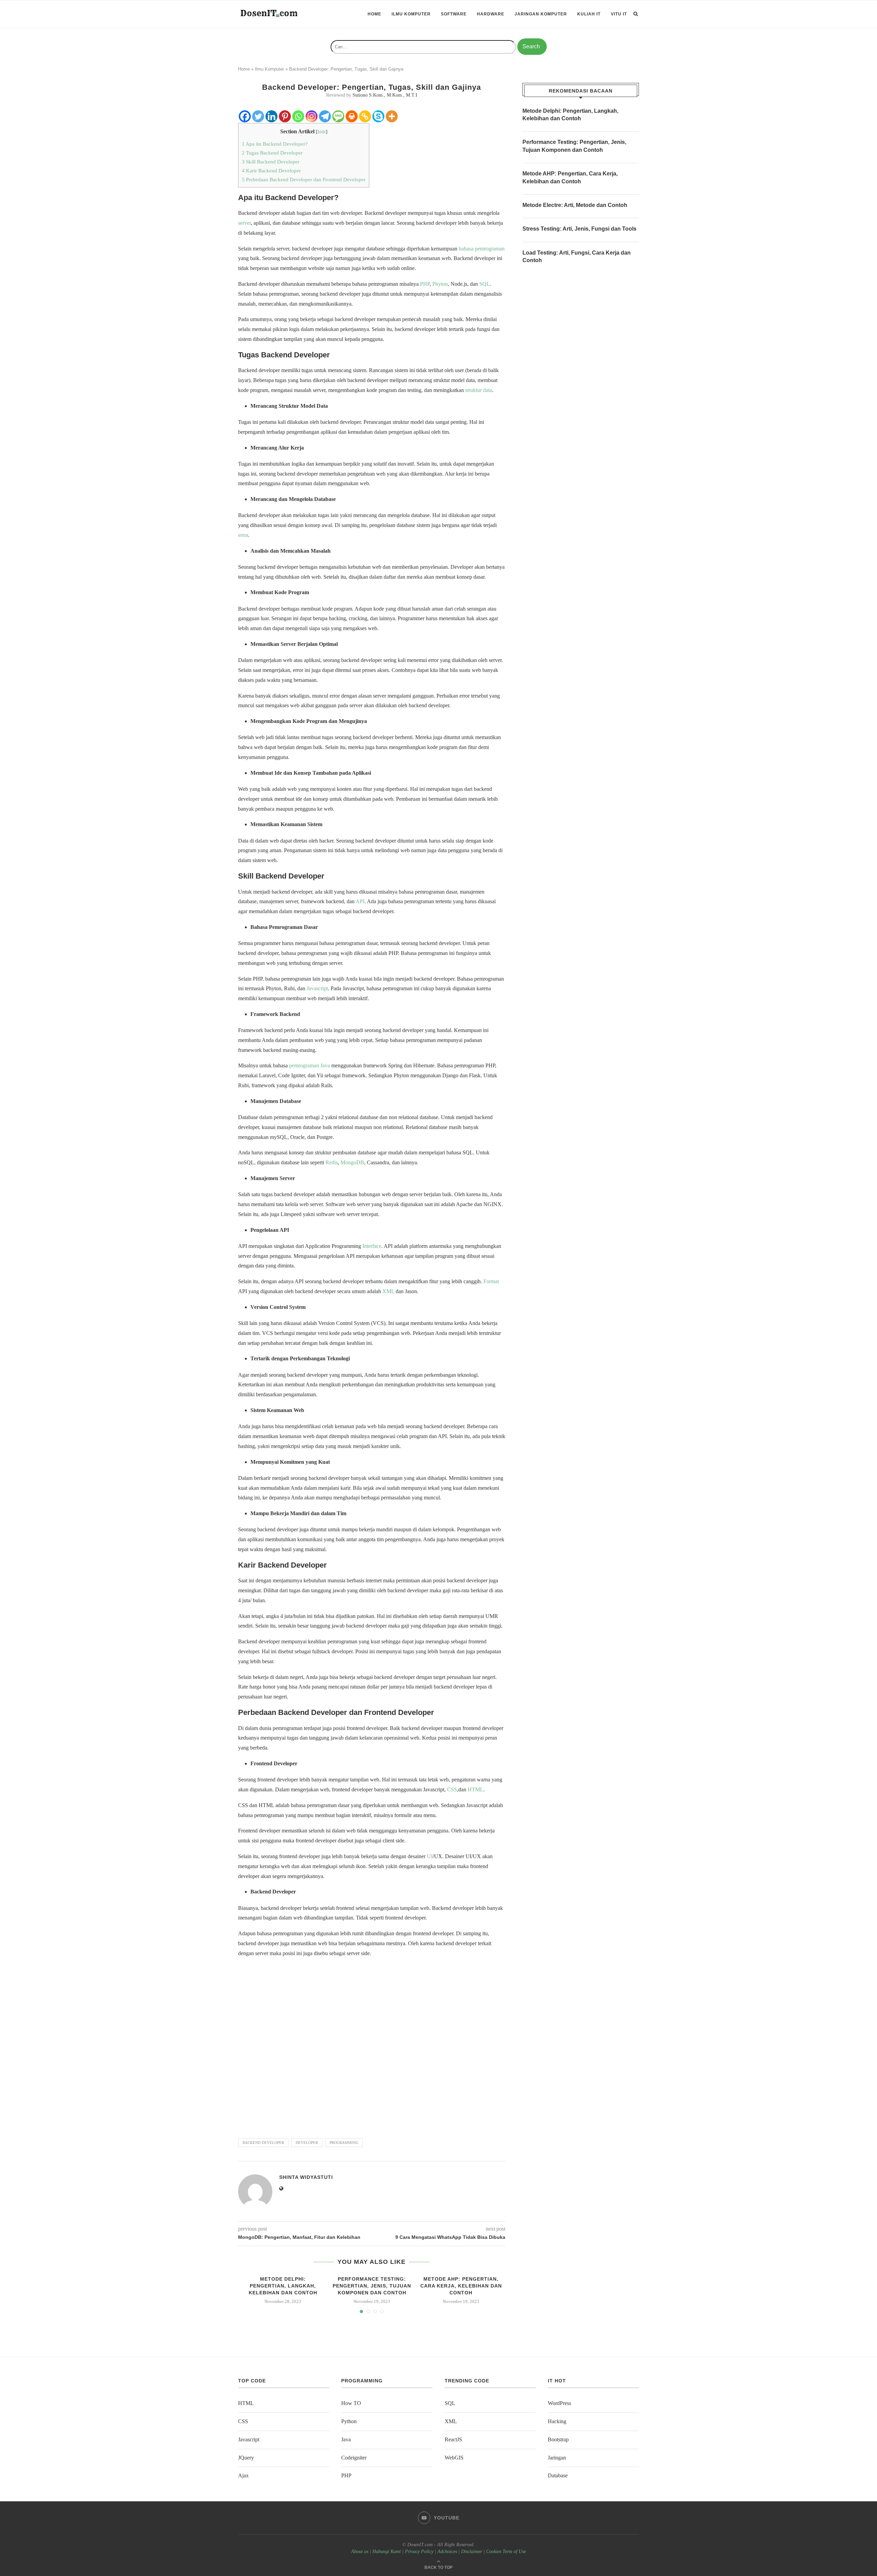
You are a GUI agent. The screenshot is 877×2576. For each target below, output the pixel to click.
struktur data (479, 390)
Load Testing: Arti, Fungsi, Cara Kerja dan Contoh (577, 256)
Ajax (243, 2475)
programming (344, 2143)
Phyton (440, 284)
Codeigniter (354, 2458)
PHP (425, 284)
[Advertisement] (372, 2045)
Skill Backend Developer (271, 162)
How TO (351, 2403)
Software (454, 14)
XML (388, 1291)
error (243, 535)
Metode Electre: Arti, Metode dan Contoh (575, 205)
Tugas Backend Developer (272, 153)
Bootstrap (558, 2439)
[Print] (352, 116)
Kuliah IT (589, 14)
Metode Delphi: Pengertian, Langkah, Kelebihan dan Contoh (283, 2286)
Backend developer (263, 2143)
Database (558, 2475)
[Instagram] (312, 116)
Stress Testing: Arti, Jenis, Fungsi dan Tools (579, 229)
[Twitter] (258, 116)
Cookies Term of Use (506, 2552)
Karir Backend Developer (271, 170)
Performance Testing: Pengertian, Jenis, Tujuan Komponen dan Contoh (372, 2286)
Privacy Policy (419, 2552)
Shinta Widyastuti (306, 2177)
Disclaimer (472, 2552)
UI (430, 1856)
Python (349, 2421)
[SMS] (338, 116)
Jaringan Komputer (541, 14)
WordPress (559, 2403)
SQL (485, 284)
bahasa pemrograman (482, 249)
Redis (332, 1162)
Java (346, 2439)
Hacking (557, 2421)
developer (307, 2143)
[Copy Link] (365, 116)
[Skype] (378, 116)
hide (322, 132)
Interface (372, 1246)
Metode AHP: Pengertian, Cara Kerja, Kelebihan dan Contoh (461, 2286)
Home (374, 14)
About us (360, 2552)
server (244, 223)
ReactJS (453, 2439)
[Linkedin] (271, 116)
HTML (475, 1789)
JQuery (246, 2458)
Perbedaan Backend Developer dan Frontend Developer (304, 179)
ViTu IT (619, 14)
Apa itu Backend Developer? (275, 144)
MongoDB (352, 1162)
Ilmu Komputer (411, 14)
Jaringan (557, 2458)
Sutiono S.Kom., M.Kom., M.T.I (385, 95)
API (360, 901)
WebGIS (454, 2458)
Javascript (317, 988)
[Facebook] (245, 116)
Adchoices (447, 2552)
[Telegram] (325, 116)
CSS (452, 1789)
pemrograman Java (310, 1065)
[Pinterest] (285, 116)
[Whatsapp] (298, 116)
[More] (392, 116)
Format (491, 1281)
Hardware (491, 14)
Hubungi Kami (387, 2552)
